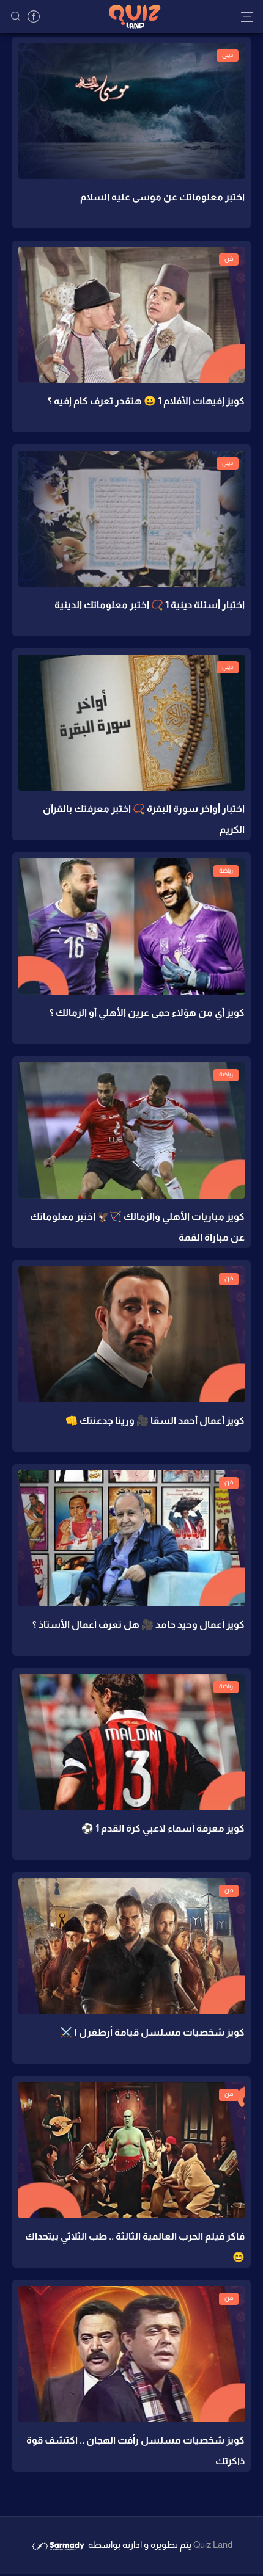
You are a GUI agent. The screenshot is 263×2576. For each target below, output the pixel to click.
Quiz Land (213, 2545)
